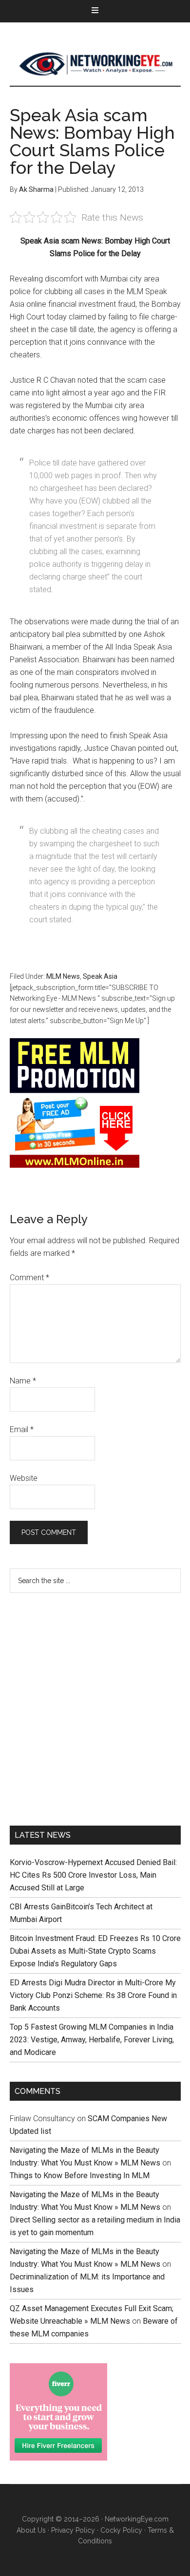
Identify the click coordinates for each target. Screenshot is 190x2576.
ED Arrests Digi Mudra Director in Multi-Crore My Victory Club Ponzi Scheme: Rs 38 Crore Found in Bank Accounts (93, 1995)
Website (24, 1478)
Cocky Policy (121, 2530)
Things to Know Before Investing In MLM (80, 2175)
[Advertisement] (95, 1707)
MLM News (95, 64)
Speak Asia (100, 976)
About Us (31, 2530)
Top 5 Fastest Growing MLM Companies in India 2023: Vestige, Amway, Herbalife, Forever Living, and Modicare (92, 2040)
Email (22, 1429)
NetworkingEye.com (137, 2519)
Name (23, 1381)
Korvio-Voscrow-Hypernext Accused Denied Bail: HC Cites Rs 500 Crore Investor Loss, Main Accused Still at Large (93, 1875)
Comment (29, 1278)
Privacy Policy (73, 2530)
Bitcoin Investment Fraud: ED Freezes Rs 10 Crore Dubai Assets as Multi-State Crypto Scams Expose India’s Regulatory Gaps (95, 1951)
